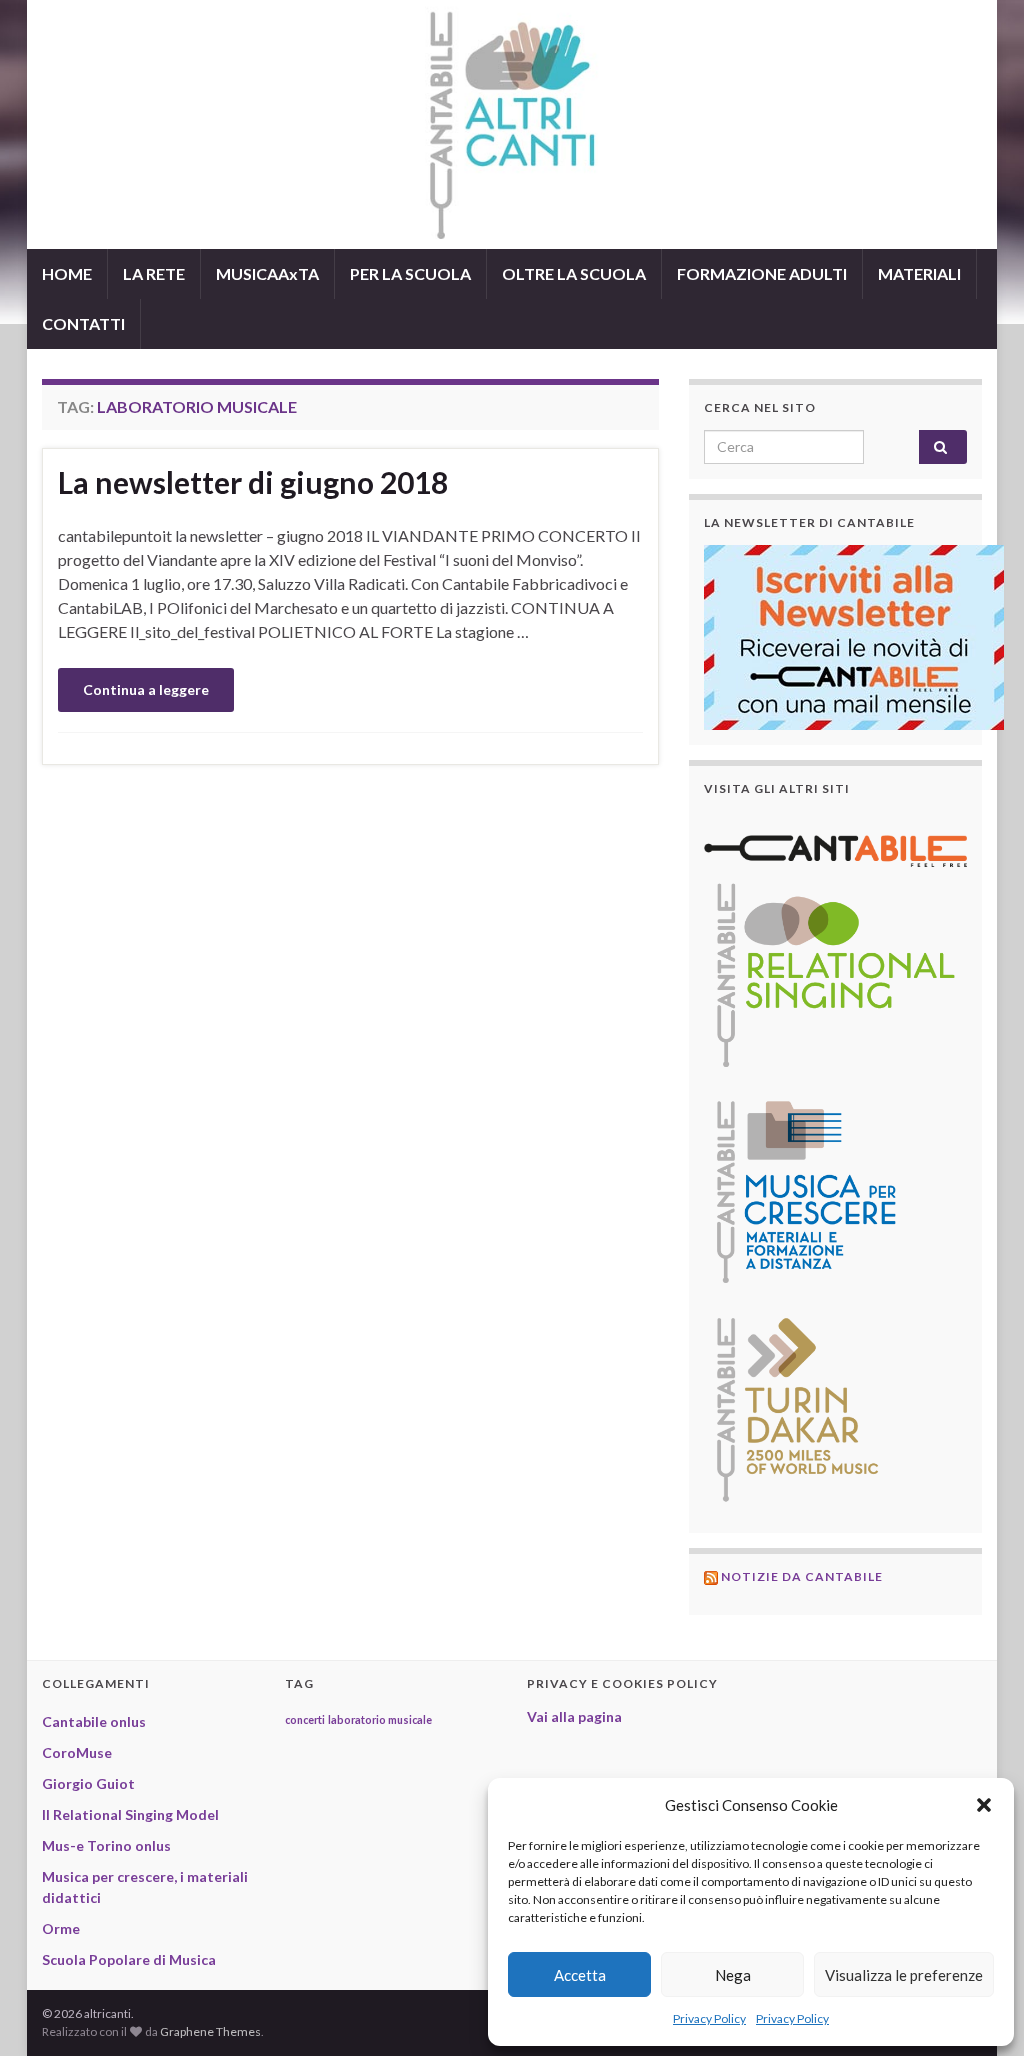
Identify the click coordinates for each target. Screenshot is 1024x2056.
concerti (305, 1719)
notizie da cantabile (802, 1576)
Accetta (580, 1975)
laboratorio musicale (380, 1719)
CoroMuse (77, 1752)
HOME (67, 273)
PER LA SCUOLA (410, 273)
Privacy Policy (709, 2018)
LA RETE (154, 273)
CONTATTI (83, 323)
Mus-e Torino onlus (106, 1845)
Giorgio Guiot (88, 1783)
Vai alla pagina (574, 1716)
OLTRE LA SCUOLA (574, 273)
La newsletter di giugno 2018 (253, 482)
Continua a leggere (146, 689)
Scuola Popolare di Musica (129, 1959)
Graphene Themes (210, 2031)
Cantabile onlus (94, 1721)
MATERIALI (919, 273)
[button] (984, 1805)
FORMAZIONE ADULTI (762, 273)
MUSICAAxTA (267, 273)
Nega (733, 1975)
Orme (61, 1928)
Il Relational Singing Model (130, 1814)
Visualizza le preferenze (904, 1975)
